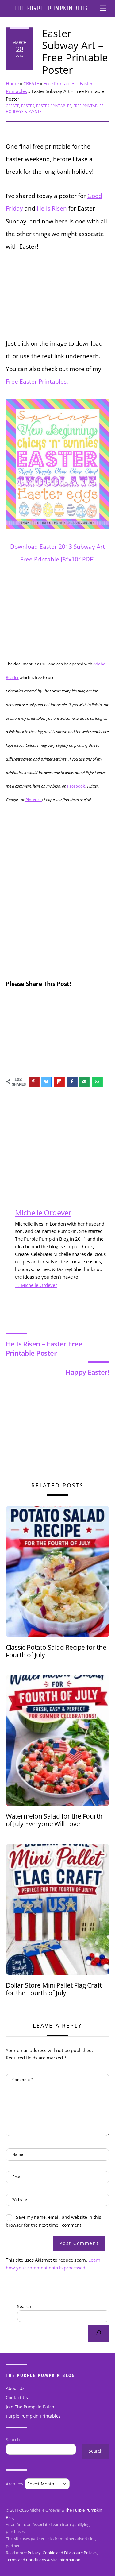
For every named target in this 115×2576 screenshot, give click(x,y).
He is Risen (52, 208)
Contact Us (17, 2398)
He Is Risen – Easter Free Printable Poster (44, 1348)
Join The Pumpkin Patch (30, 2407)
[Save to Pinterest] (34, 1082)
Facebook (76, 786)
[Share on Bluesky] (47, 1082)
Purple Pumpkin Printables (33, 2416)
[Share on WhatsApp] (98, 1082)
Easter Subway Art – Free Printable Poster (75, 52)
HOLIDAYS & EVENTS (24, 112)
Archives (15, 2484)
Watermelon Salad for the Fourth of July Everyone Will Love (54, 1820)
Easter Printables (54, 106)
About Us (15, 2388)
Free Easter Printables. (37, 381)
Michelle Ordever (43, 1212)
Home (12, 83)
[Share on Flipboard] (59, 1082)
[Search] (99, 2334)
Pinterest (34, 800)
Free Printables (59, 83)
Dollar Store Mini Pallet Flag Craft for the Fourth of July (54, 1989)
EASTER (28, 106)
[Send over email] (85, 1082)
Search (24, 2306)
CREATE (31, 83)
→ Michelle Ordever (36, 1285)
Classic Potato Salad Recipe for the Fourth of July (56, 1651)
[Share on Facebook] (72, 1082)
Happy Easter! (87, 1372)
